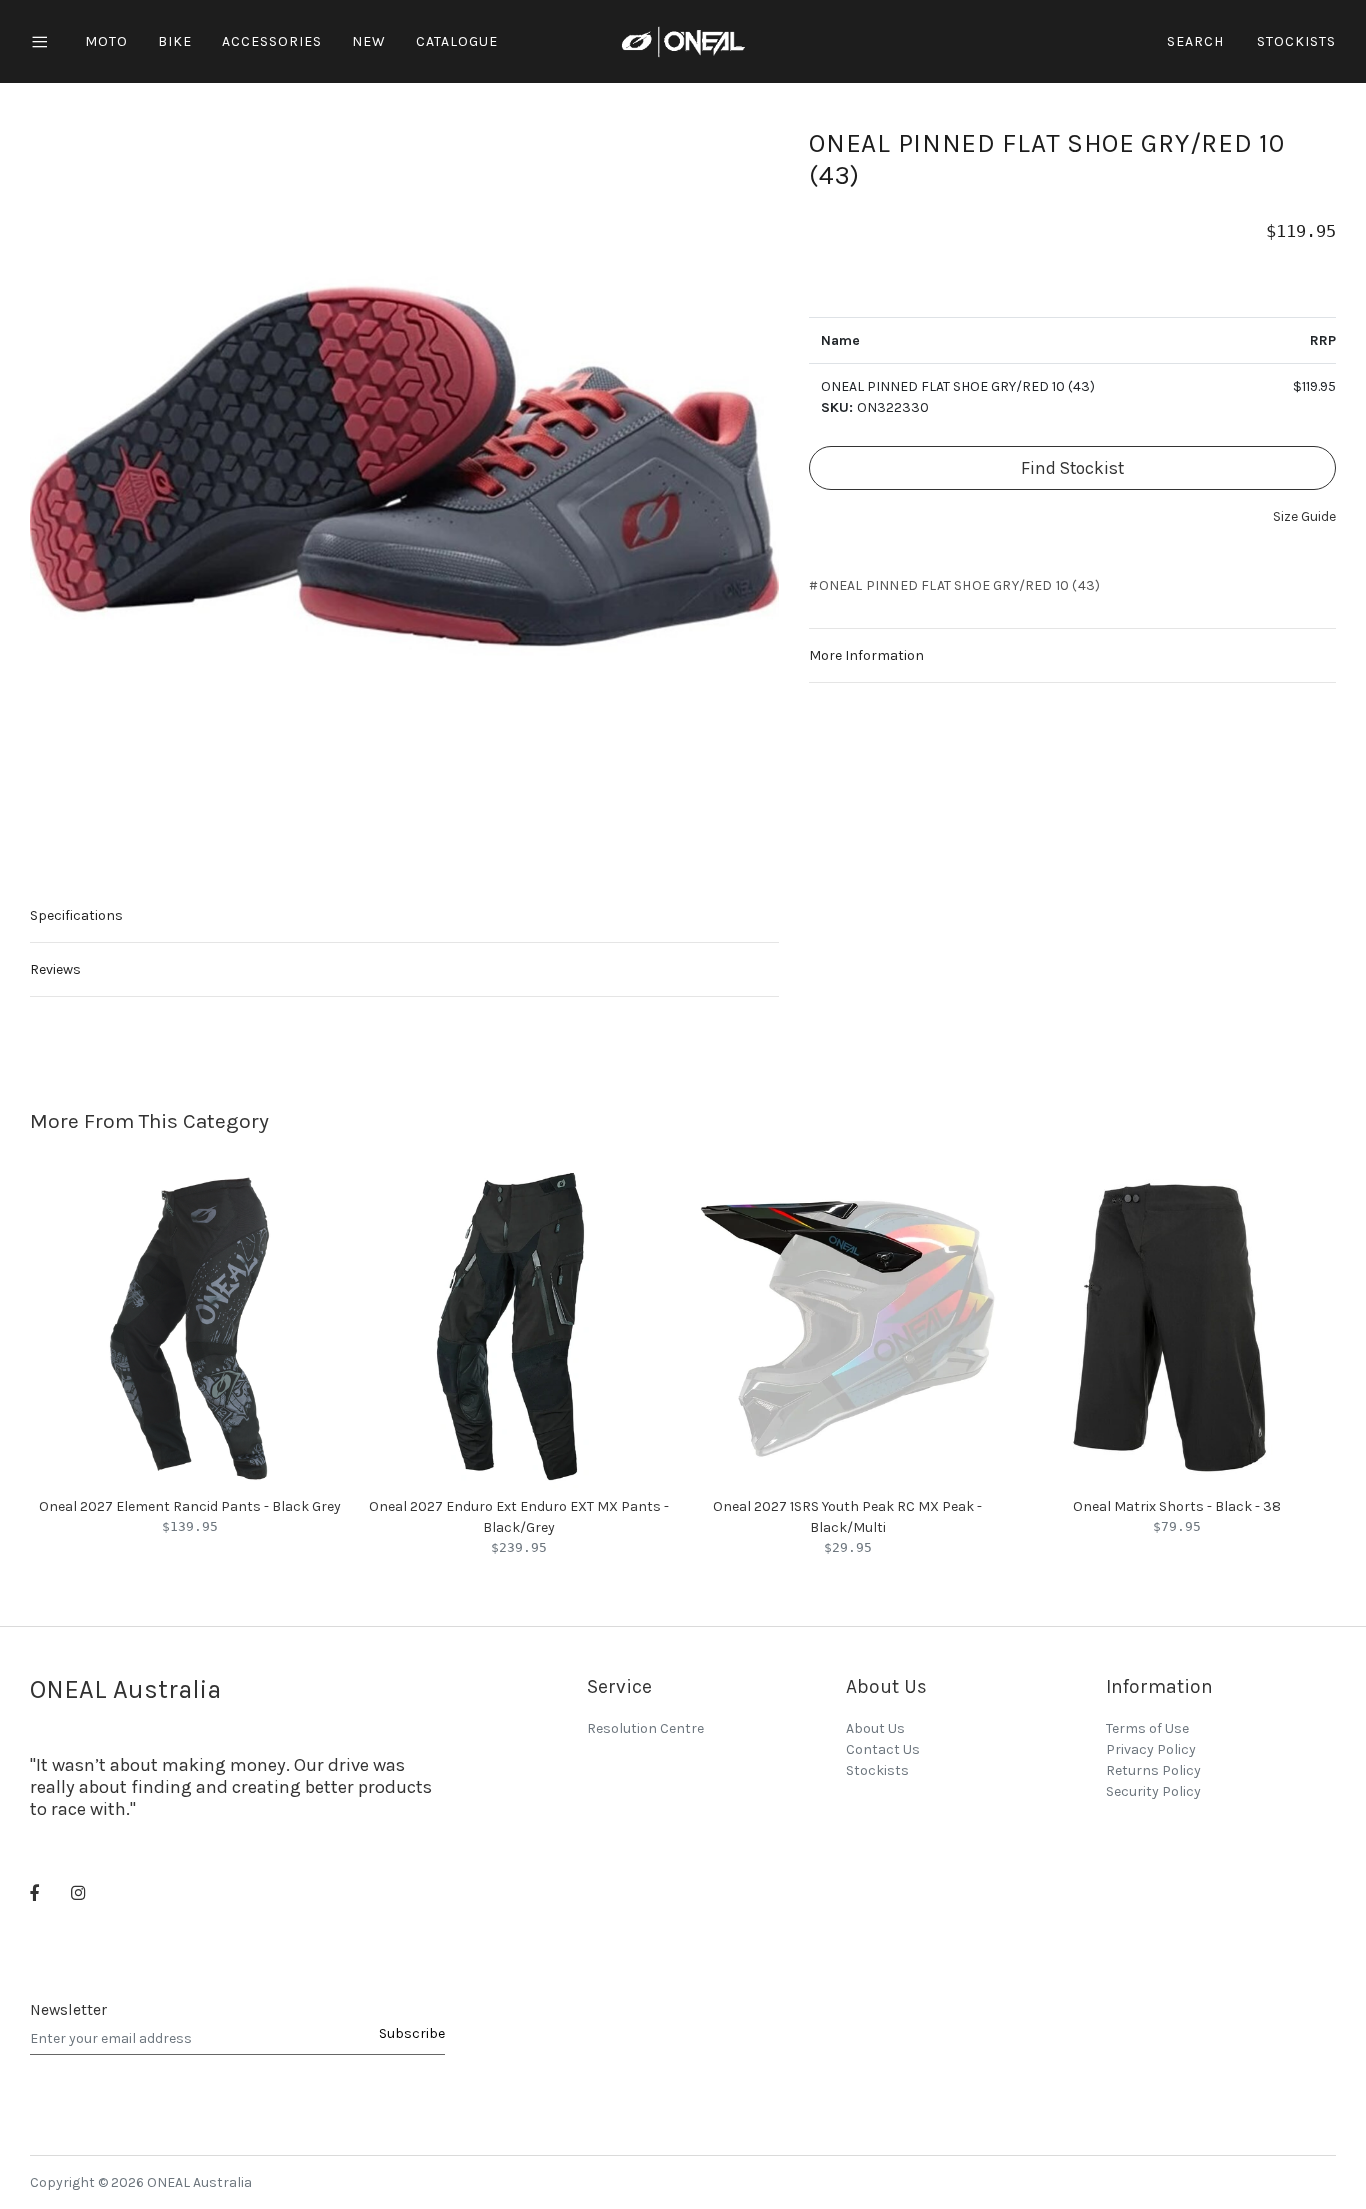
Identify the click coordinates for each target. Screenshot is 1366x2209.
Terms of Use (1147, 1728)
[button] (1304, 516)
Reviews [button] (55, 969)
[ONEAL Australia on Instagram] (78, 1894)
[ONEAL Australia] (683, 40)
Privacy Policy (1151, 1749)
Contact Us (883, 1749)
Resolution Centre (645, 1728)
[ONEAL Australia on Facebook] (34, 1894)
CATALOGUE (457, 41)
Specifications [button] (76, 915)
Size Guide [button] (1304, 516)
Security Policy (1153, 1791)
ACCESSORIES (272, 41)
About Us (875, 1728)
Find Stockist (1072, 468)
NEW (369, 41)
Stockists (1296, 41)
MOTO (106, 41)
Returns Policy (1153, 1770)
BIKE (175, 41)
